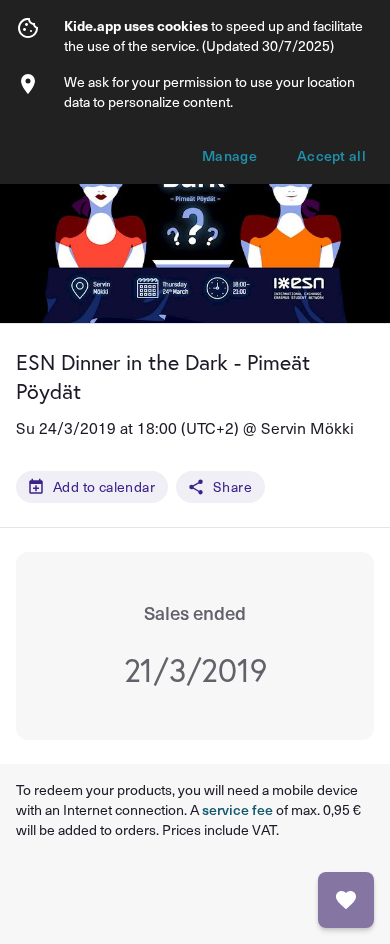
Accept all (331, 155)
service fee (237, 809)
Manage (229, 155)
